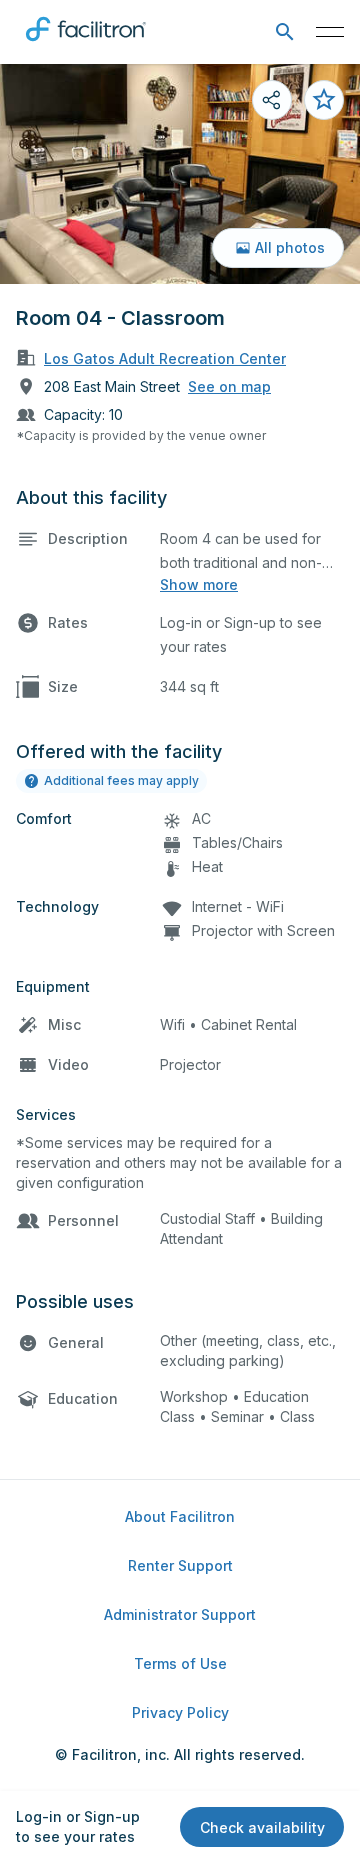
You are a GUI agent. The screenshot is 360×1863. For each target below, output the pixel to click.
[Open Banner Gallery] (180, 174)
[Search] (284, 32)
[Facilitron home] (86, 45)
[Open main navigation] (330, 32)
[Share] (272, 100)
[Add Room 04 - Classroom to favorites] (324, 100)
